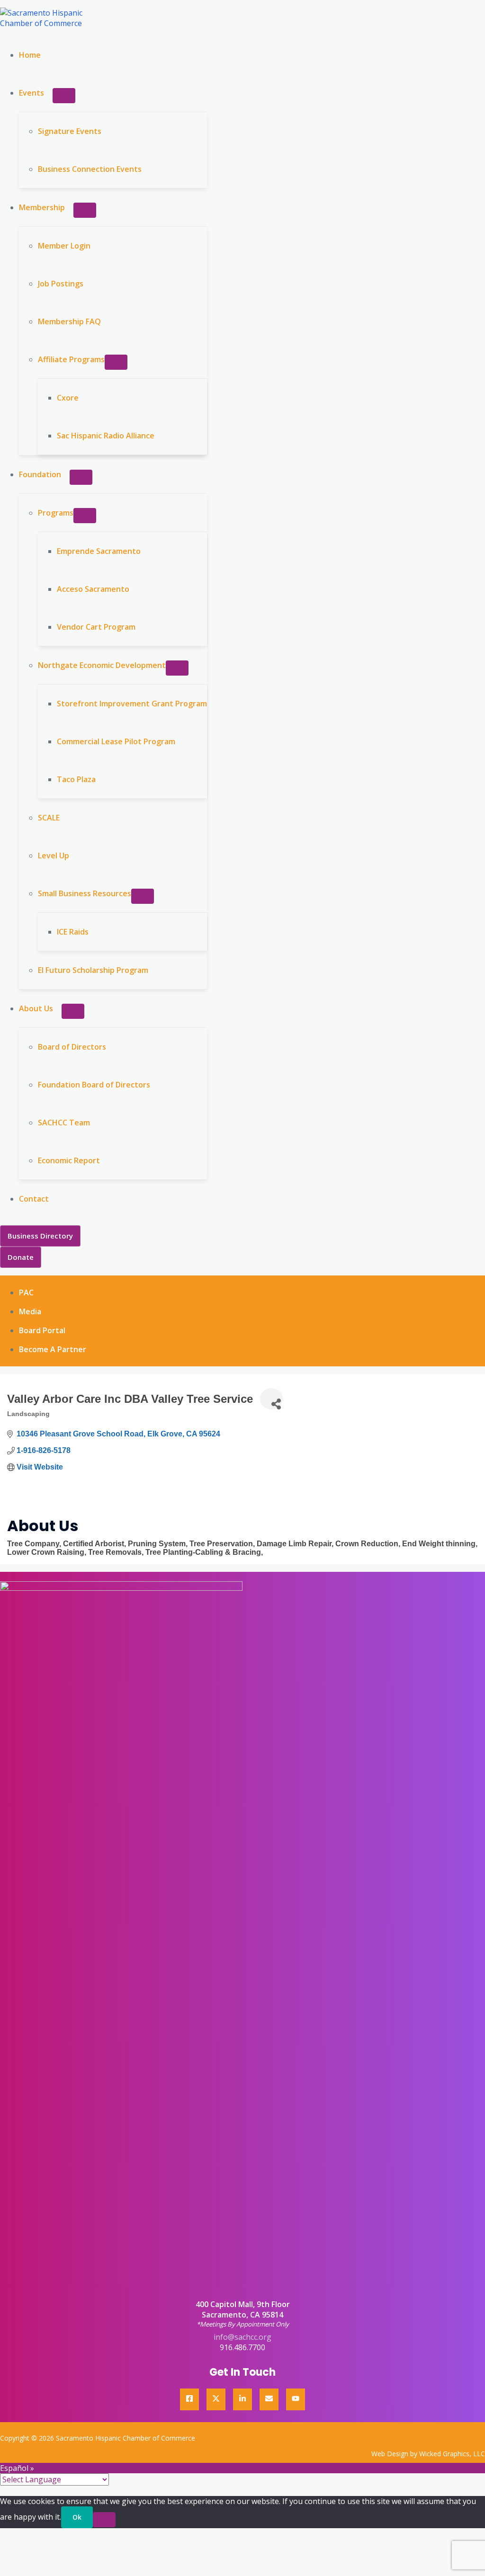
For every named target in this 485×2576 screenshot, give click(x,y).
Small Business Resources (85, 893)
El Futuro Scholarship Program (93, 970)
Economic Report (69, 1160)
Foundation (40, 474)
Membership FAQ (69, 321)
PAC (26, 1292)
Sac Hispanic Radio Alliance (106, 436)
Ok (77, 2517)
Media (30, 1311)
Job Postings (61, 284)
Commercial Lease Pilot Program (116, 741)
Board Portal (42, 1330)
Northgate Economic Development (102, 665)
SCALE (49, 818)
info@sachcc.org (242, 2337)
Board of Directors (72, 1047)
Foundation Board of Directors (94, 1085)
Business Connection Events (90, 169)
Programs (56, 513)
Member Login (64, 246)
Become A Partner (53, 1349)
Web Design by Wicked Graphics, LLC (428, 2454)
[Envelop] (269, 2399)
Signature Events (70, 131)
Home (30, 55)
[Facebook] (189, 2399)
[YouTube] (296, 2399)
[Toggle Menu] (64, 96)
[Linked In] (242, 2399)
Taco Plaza (76, 779)
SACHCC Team (64, 1123)
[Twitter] (216, 2399)
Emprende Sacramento (99, 551)
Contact (34, 1199)
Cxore (68, 398)
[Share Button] (271, 1399)
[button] (40, 1236)
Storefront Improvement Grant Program (132, 704)
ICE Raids (73, 932)
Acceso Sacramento (93, 589)
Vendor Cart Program (96, 627)
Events (31, 93)
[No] (104, 2520)
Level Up (54, 856)
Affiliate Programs (71, 359)
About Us (36, 1008)
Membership (42, 207)
